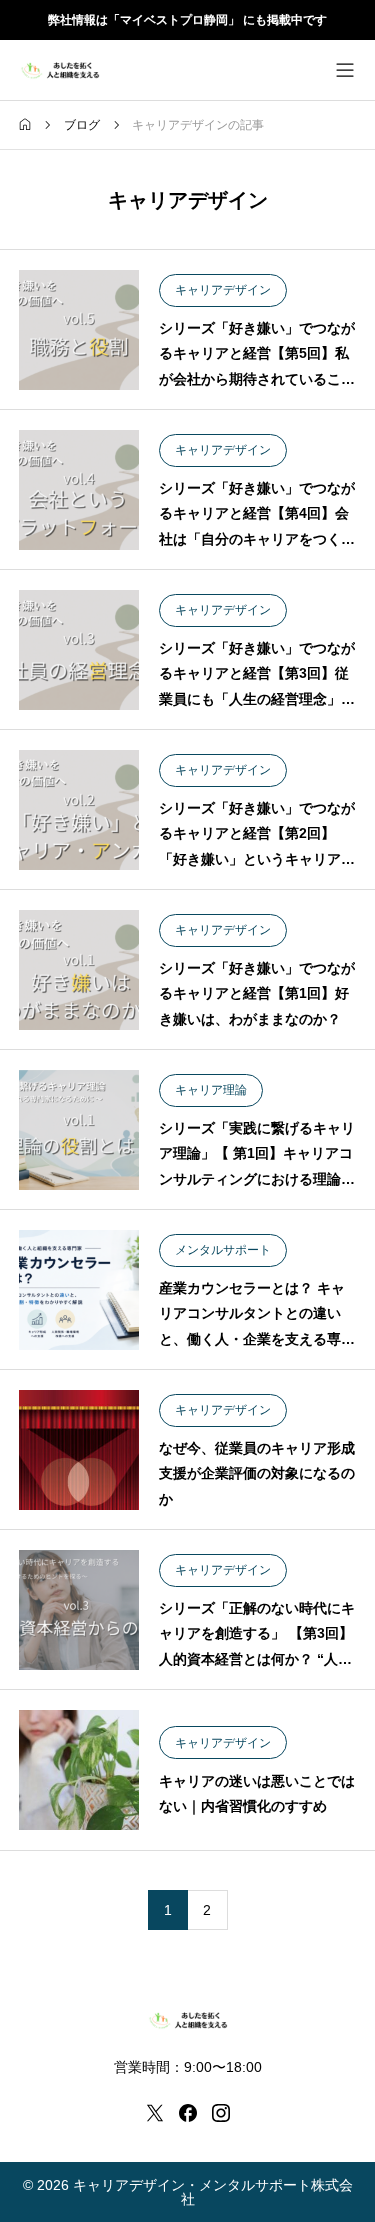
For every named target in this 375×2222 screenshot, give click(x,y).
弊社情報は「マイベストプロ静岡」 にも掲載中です (187, 20)
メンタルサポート (223, 1250)
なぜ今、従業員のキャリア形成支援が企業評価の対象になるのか (257, 1473)
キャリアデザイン (223, 290)
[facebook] (188, 2113)
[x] (155, 2113)
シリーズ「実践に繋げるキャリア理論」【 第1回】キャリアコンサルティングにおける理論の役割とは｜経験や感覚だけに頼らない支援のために (257, 1178)
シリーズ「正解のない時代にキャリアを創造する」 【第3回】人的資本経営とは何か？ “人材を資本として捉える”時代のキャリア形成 (257, 1658)
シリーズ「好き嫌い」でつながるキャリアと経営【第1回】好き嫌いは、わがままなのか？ (257, 993)
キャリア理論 (211, 1090)
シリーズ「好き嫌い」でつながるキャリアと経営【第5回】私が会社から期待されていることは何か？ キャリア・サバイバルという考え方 (257, 378)
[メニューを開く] (345, 70)
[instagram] (221, 2113)
